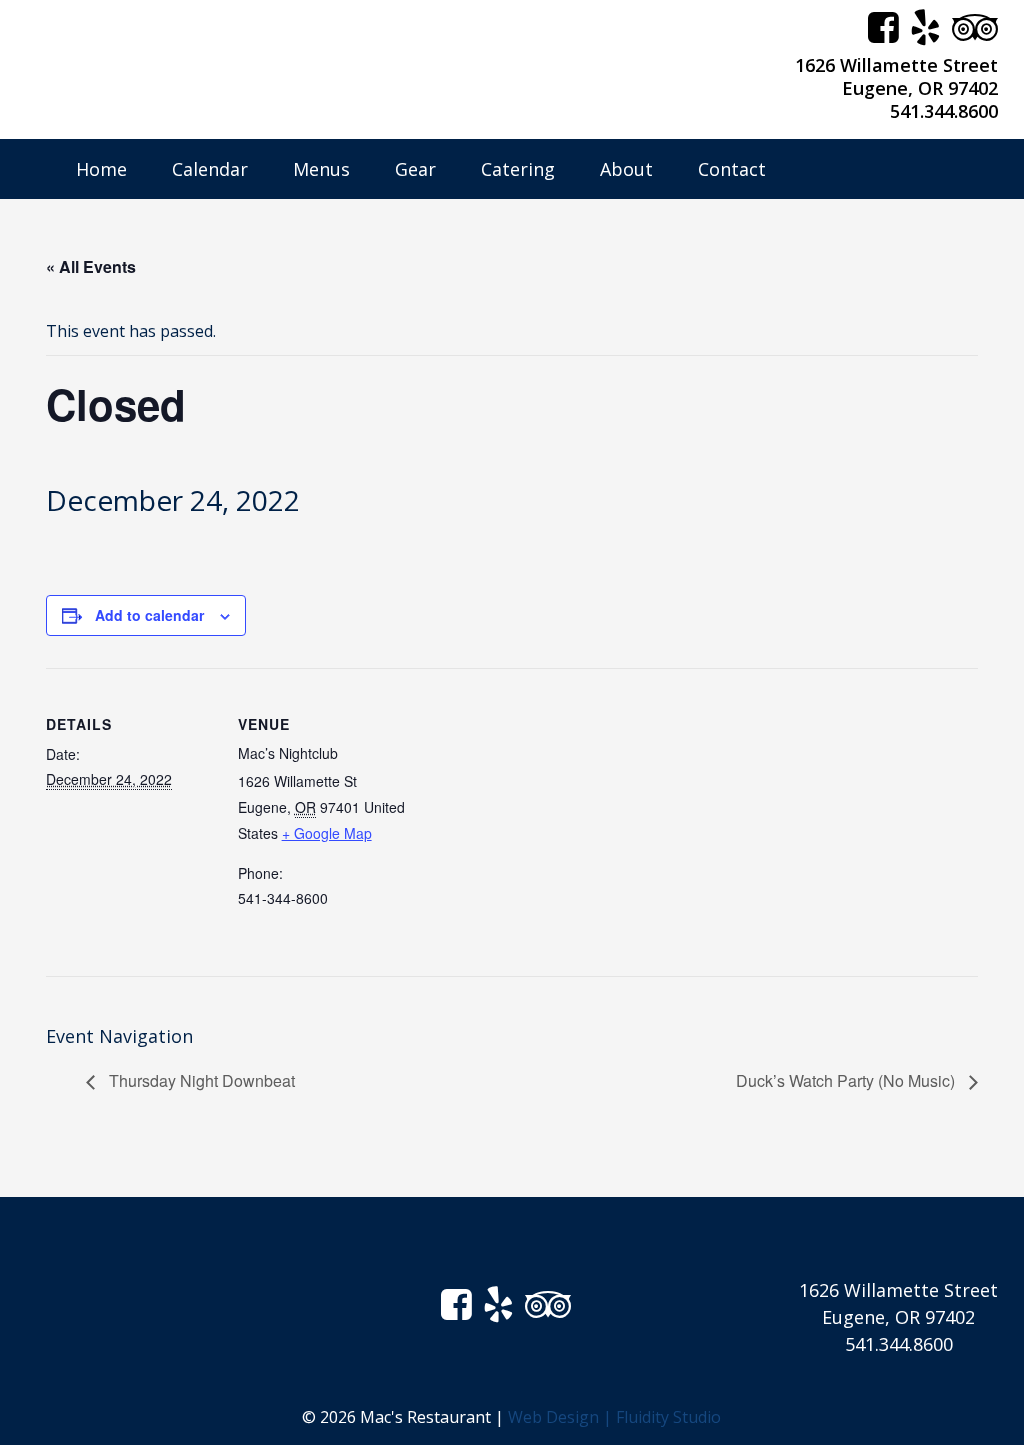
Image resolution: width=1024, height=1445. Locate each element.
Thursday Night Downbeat (200, 1080)
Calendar (210, 169)
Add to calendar (149, 615)
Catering (518, 169)
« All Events (91, 266)
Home (101, 169)
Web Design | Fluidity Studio (614, 1417)
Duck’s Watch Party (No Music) (847, 1080)
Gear (415, 169)
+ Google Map (327, 833)
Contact (732, 169)
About (626, 169)
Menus (321, 169)
